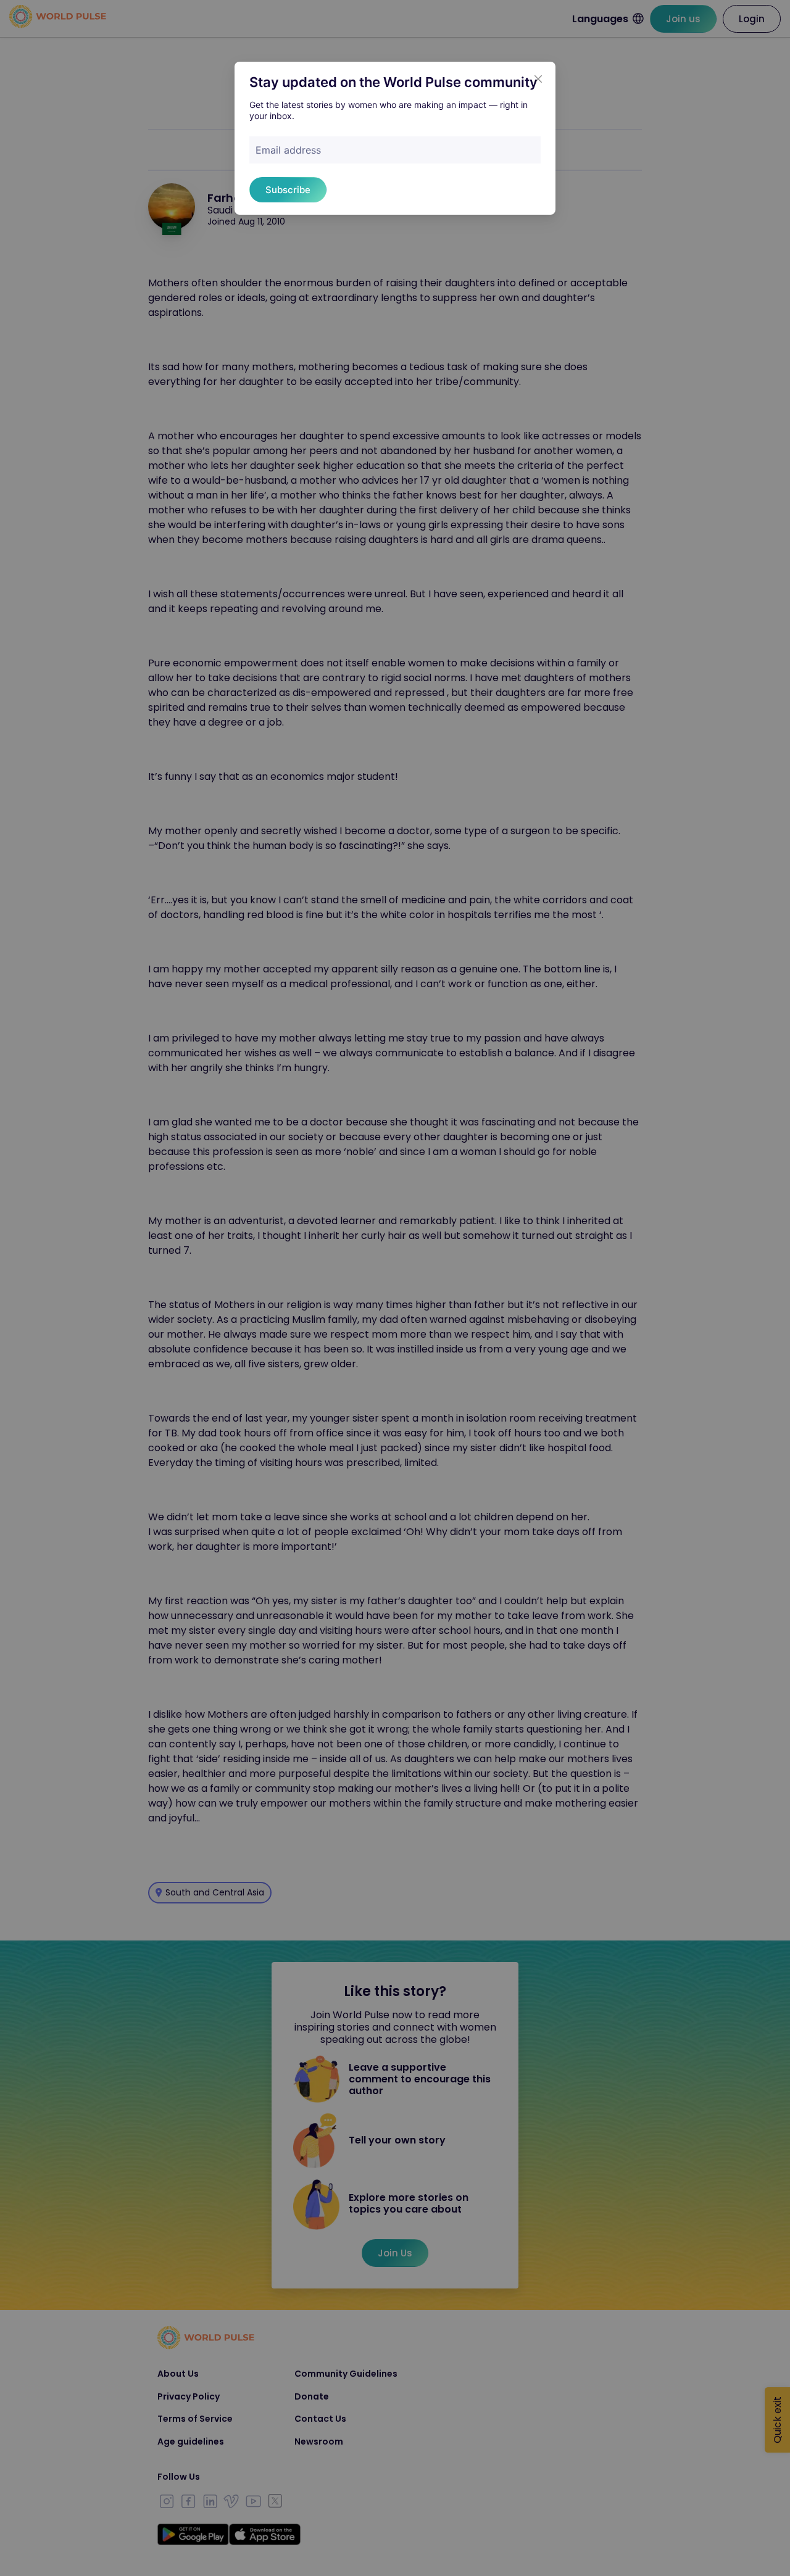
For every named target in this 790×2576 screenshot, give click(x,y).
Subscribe (288, 190)
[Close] (538, 79)
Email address (288, 150)
